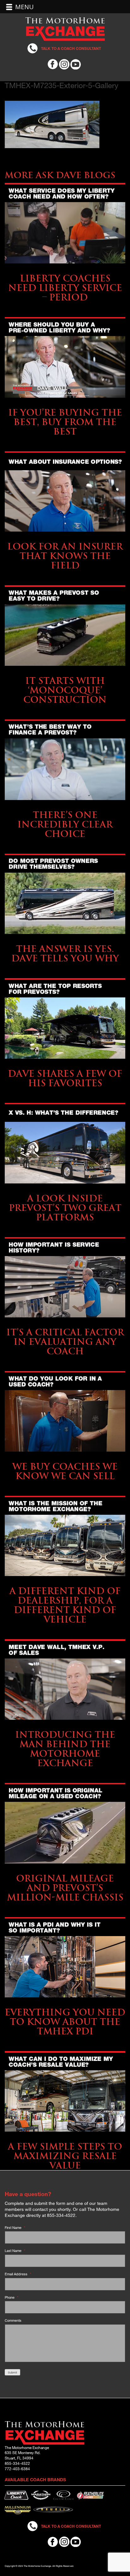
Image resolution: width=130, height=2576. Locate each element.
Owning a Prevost (65, 671)
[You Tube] (76, 63)
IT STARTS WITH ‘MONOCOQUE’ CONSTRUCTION (65, 690)
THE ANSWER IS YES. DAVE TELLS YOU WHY (65, 953)
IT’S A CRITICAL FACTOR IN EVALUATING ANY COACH (65, 1342)
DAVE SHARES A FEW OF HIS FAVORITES (65, 1078)
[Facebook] (53, 63)
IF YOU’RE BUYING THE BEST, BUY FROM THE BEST (65, 422)
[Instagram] (64, 63)
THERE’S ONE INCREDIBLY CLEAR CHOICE (65, 824)
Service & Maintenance (65, 268)
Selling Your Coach (65, 1322)
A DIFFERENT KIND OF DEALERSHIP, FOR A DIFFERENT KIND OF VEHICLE (65, 1605)
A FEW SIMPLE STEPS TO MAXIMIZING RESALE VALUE (65, 2156)
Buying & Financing (65, 403)
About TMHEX (65, 1581)
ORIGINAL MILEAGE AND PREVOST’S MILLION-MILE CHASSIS (65, 1888)
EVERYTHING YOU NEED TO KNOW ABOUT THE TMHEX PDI (65, 2022)
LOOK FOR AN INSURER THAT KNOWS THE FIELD (65, 556)
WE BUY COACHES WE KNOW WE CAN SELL (65, 1471)
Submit (12, 2372)
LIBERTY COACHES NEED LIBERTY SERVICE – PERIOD (65, 288)
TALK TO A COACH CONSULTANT (71, 48)
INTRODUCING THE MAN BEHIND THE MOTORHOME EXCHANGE (65, 1749)
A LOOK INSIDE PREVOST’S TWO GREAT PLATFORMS (65, 1208)
